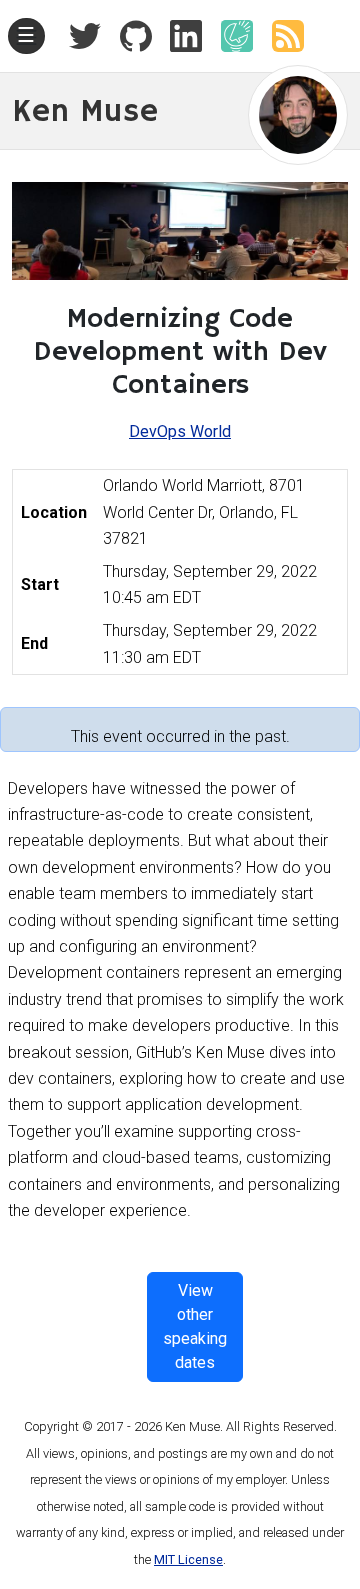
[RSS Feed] (280, 36)
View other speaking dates (195, 1326)
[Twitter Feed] (85, 36)
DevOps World (180, 431)
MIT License (188, 1559)
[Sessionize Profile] (229, 36)
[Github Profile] (128, 36)
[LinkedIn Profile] (178, 36)
